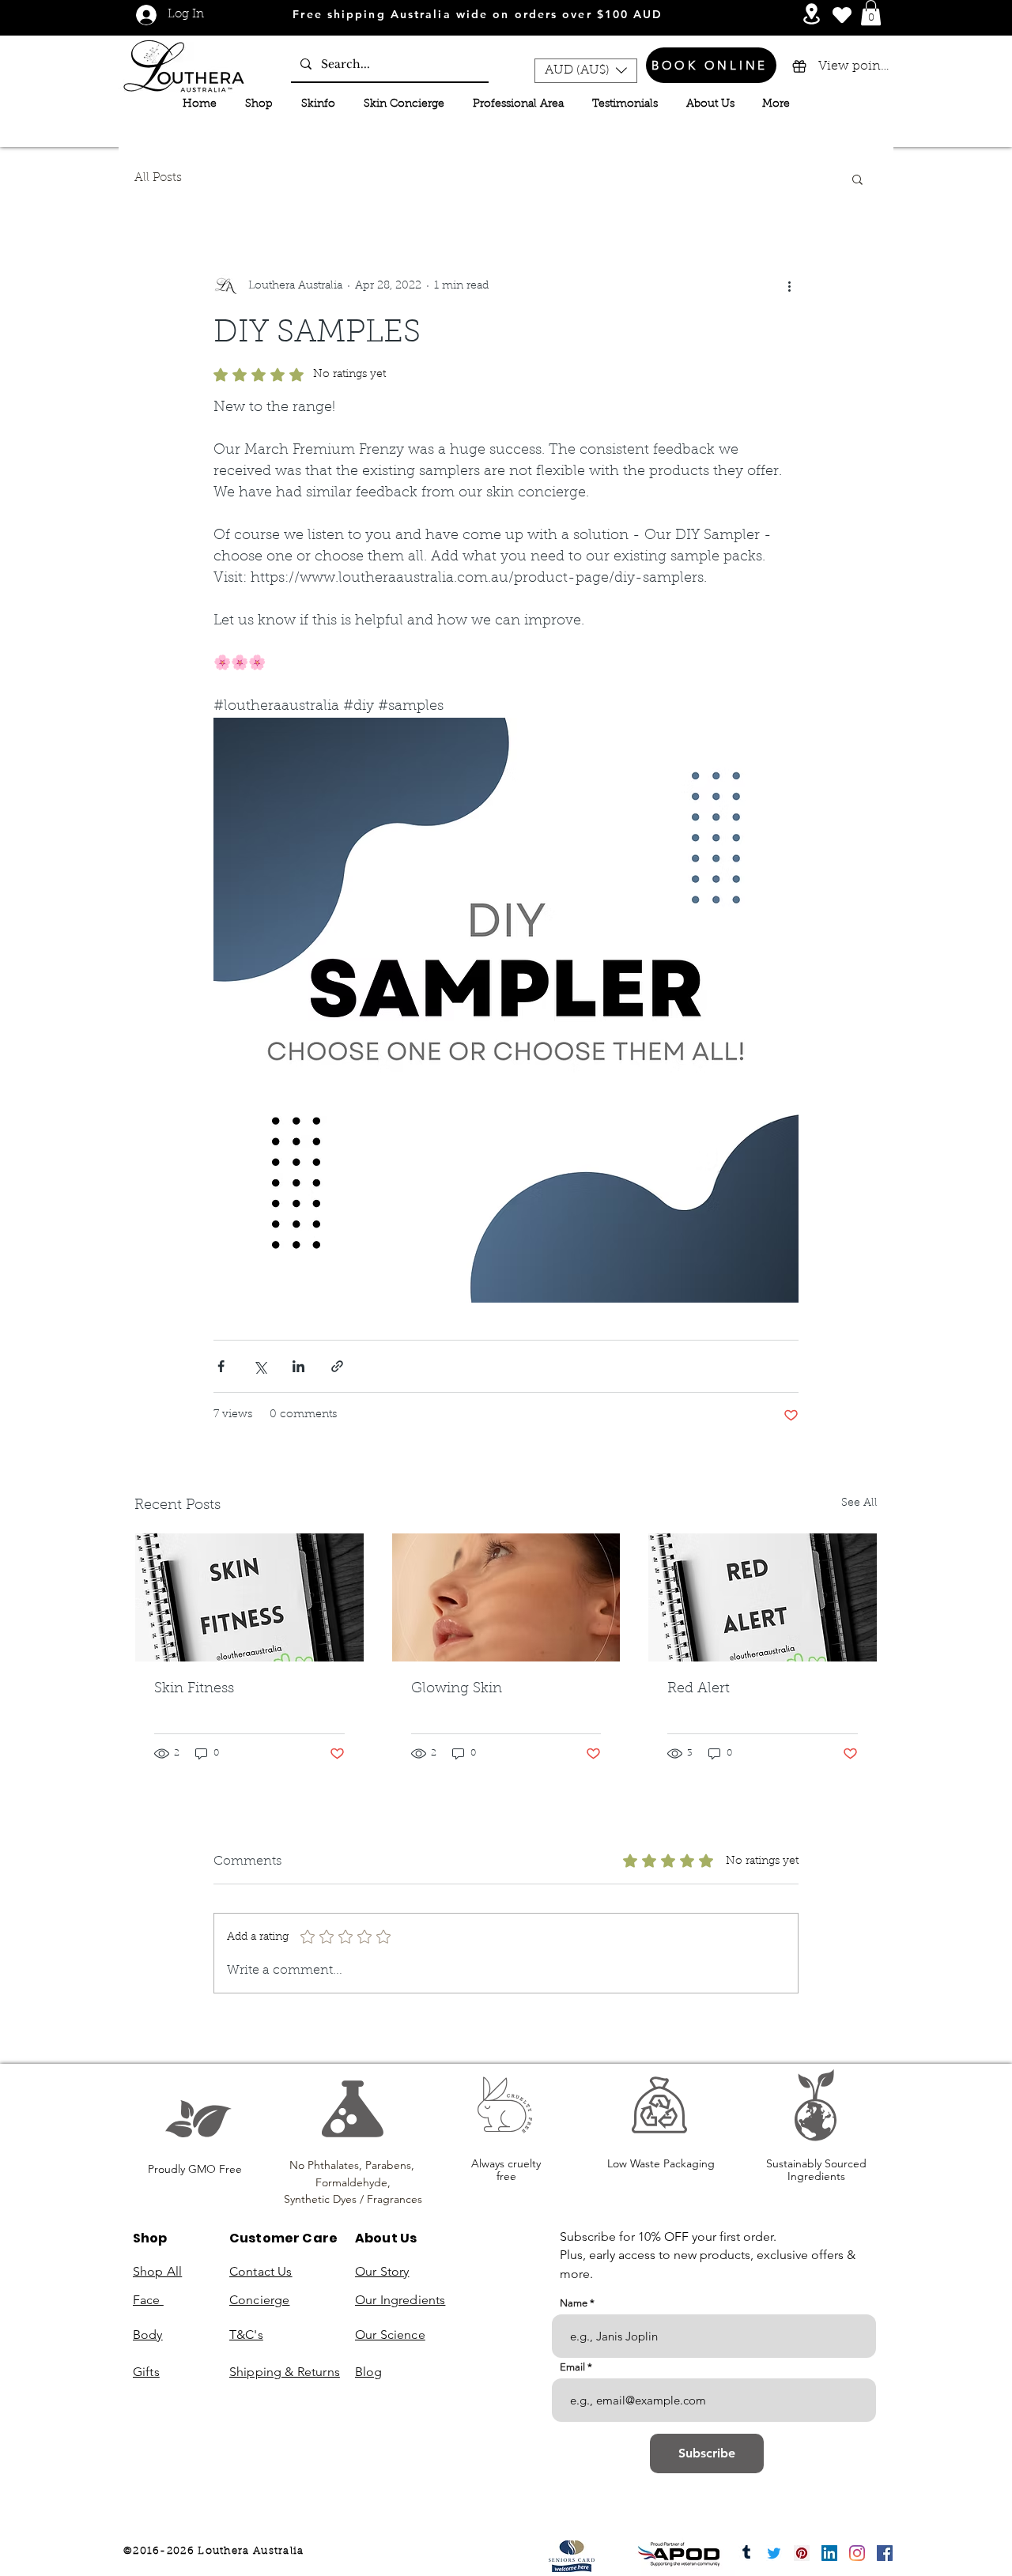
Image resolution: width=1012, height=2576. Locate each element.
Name (574, 2303)
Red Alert (699, 1689)
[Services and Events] (812, 14)
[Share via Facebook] (221, 1366)
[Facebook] (885, 2553)
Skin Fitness (194, 1689)
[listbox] (586, 71)
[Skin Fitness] (249, 1597)
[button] (871, 13)
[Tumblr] (746, 2553)
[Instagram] (857, 2553)
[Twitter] (774, 2553)
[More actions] (789, 287)
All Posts (158, 178)
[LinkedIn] (829, 2553)
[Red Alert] (763, 1597)
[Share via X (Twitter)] (260, 1366)
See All (859, 1503)
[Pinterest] (802, 2553)
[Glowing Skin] (506, 1597)
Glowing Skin (457, 1689)
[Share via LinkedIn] (298, 1366)
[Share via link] (337, 1366)
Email (572, 2367)
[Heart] (842, 15)
